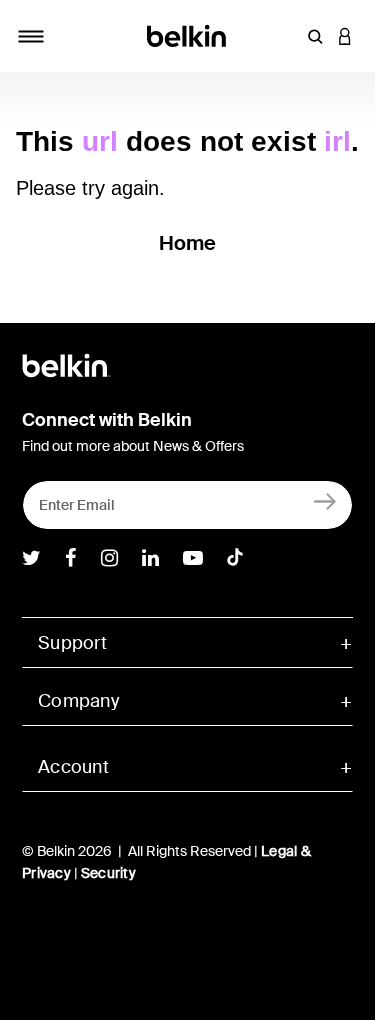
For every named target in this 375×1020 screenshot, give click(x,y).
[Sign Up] (325, 500)
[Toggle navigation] (31, 36)
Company (78, 701)
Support (72, 643)
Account (73, 767)
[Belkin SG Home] (187, 34)
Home (188, 243)
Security (108, 873)
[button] (315, 36)
